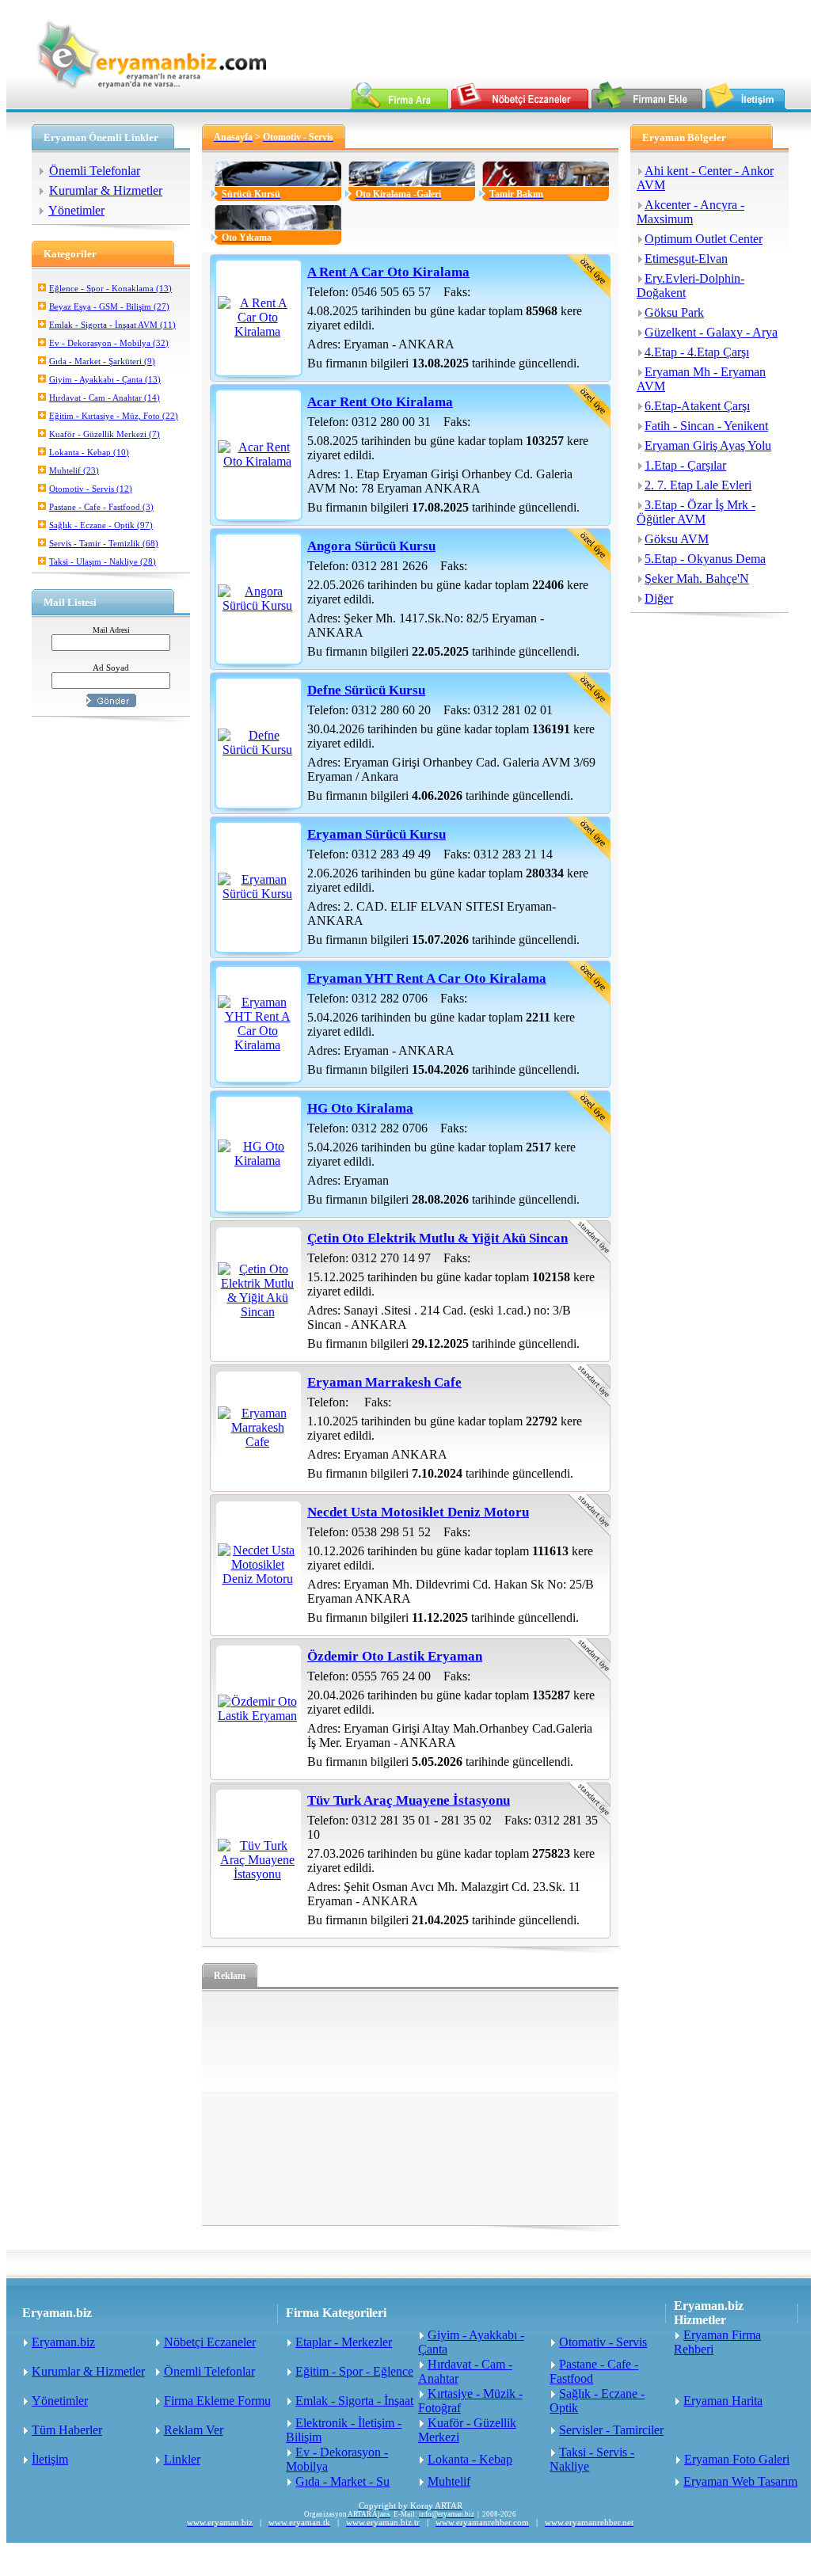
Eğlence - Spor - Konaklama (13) (110, 288)
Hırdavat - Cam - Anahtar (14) (105, 398)
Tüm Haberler (67, 2430)
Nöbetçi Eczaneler (210, 2342)
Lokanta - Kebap (470, 2459)
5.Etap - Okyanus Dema (705, 559)
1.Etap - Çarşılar (685, 465)
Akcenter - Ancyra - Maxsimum (690, 212)
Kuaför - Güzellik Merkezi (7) (105, 434)
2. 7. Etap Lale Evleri (698, 485)
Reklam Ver (194, 2430)
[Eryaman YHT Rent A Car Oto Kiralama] (257, 1045)
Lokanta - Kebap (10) (89, 452)
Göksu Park (674, 312)
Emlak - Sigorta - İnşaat (354, 2401)
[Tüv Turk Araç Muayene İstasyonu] (257, 1874)
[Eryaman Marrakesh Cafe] (257, 1442)
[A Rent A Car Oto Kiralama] (257, 331)
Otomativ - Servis (603, 2342)
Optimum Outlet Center (704, 239)
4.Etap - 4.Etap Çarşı (697, 352)
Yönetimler (76, 210)
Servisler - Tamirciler (611, 2430)
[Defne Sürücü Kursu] (257, 750)
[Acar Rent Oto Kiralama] (257, 461)
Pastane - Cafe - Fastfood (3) (101, 507)
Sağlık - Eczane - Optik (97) (101, 525)
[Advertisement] (410, 2108)
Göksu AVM (677, 539)
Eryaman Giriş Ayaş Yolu (708, 445)
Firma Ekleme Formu (217, 2401)
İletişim (50, 2459)
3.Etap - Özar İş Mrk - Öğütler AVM (696, 512)
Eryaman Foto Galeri (737, 2459)
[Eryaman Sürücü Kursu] (257, 894)
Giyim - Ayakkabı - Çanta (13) (105, 379)
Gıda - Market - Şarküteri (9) (102, 361)
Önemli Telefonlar (95, 171)
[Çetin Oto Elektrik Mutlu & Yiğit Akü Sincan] (257, 1312)
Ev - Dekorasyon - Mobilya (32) (109, 343)
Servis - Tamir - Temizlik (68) (104, 543)
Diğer (659, 598)
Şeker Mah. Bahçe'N (697, 578)
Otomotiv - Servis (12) (91, 489)
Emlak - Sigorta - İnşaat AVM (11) (112, 325)
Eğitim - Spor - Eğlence (354, 2371)
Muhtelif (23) (74, 470)
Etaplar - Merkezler (344, 2342)
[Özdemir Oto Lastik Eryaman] (257, 1716)
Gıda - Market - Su (342, 2481)
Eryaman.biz (63, 2342)
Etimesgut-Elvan (686, 259)
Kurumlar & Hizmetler (106, 190)
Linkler (182, 2459)
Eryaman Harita (723, 2401)
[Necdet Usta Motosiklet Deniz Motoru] (257, 1579)
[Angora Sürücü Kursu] (257, 605)
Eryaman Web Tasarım (740, 2481)
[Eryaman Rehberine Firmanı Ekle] (647, 105)
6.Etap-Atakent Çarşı (697, 406)
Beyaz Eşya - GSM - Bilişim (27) (109, 306)
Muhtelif (449, 2481)
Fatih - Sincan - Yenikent (706, 426)
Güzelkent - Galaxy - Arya (711, 332)
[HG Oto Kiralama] (257, 1161)
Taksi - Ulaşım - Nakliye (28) (103, 561)
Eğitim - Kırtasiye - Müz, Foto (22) (114, 416)
